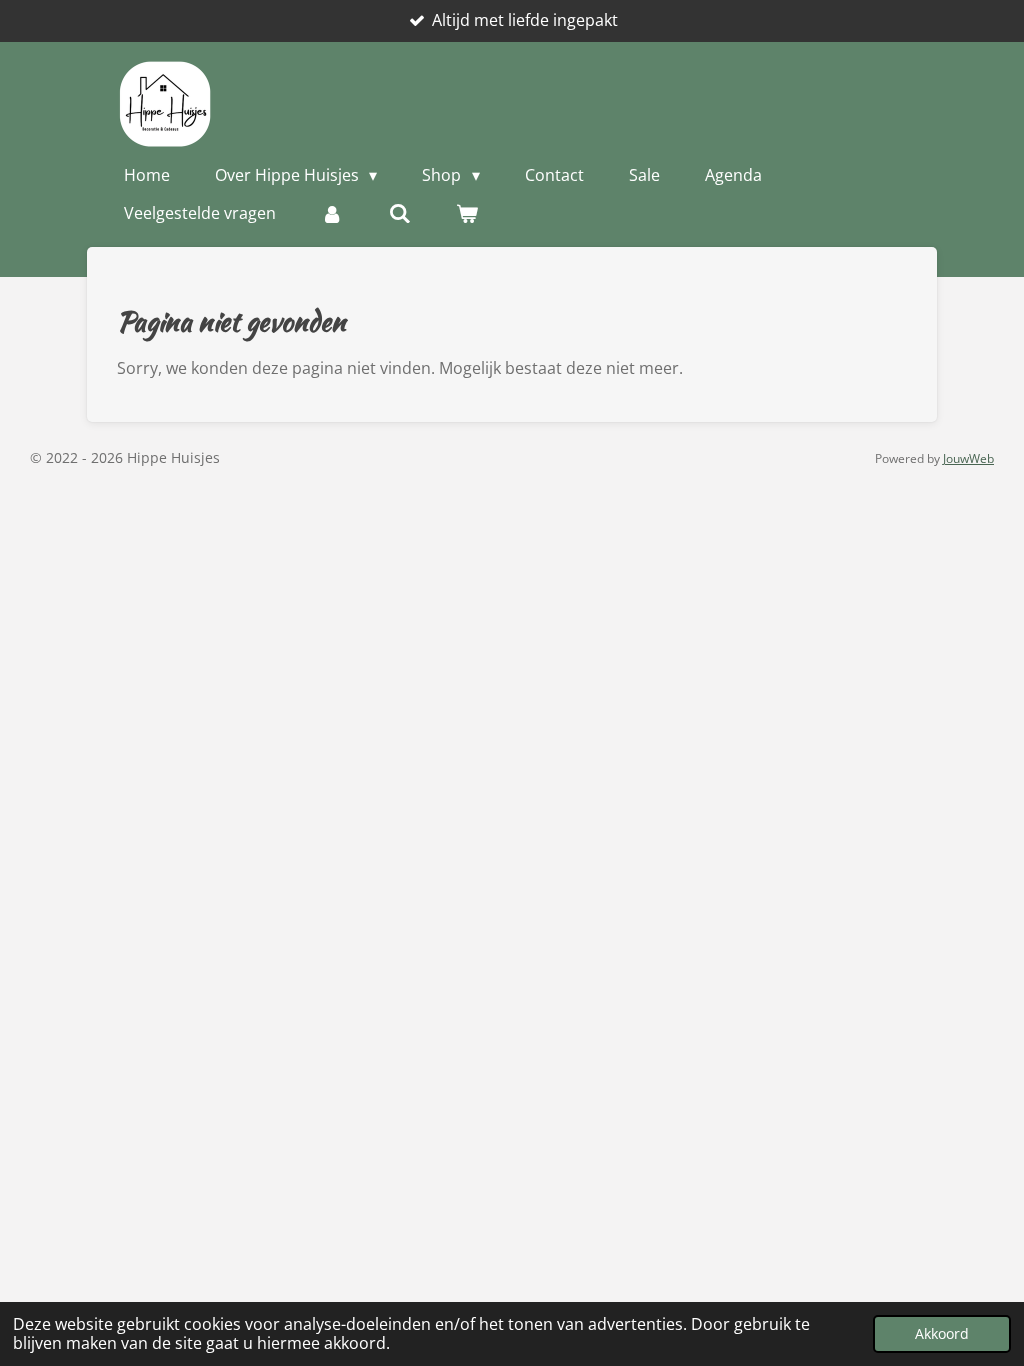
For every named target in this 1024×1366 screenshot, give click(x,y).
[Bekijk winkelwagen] (467, 213)
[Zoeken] (399, 213)
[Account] (332, 213)
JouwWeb (968, 458)
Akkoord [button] (942, 1333)
